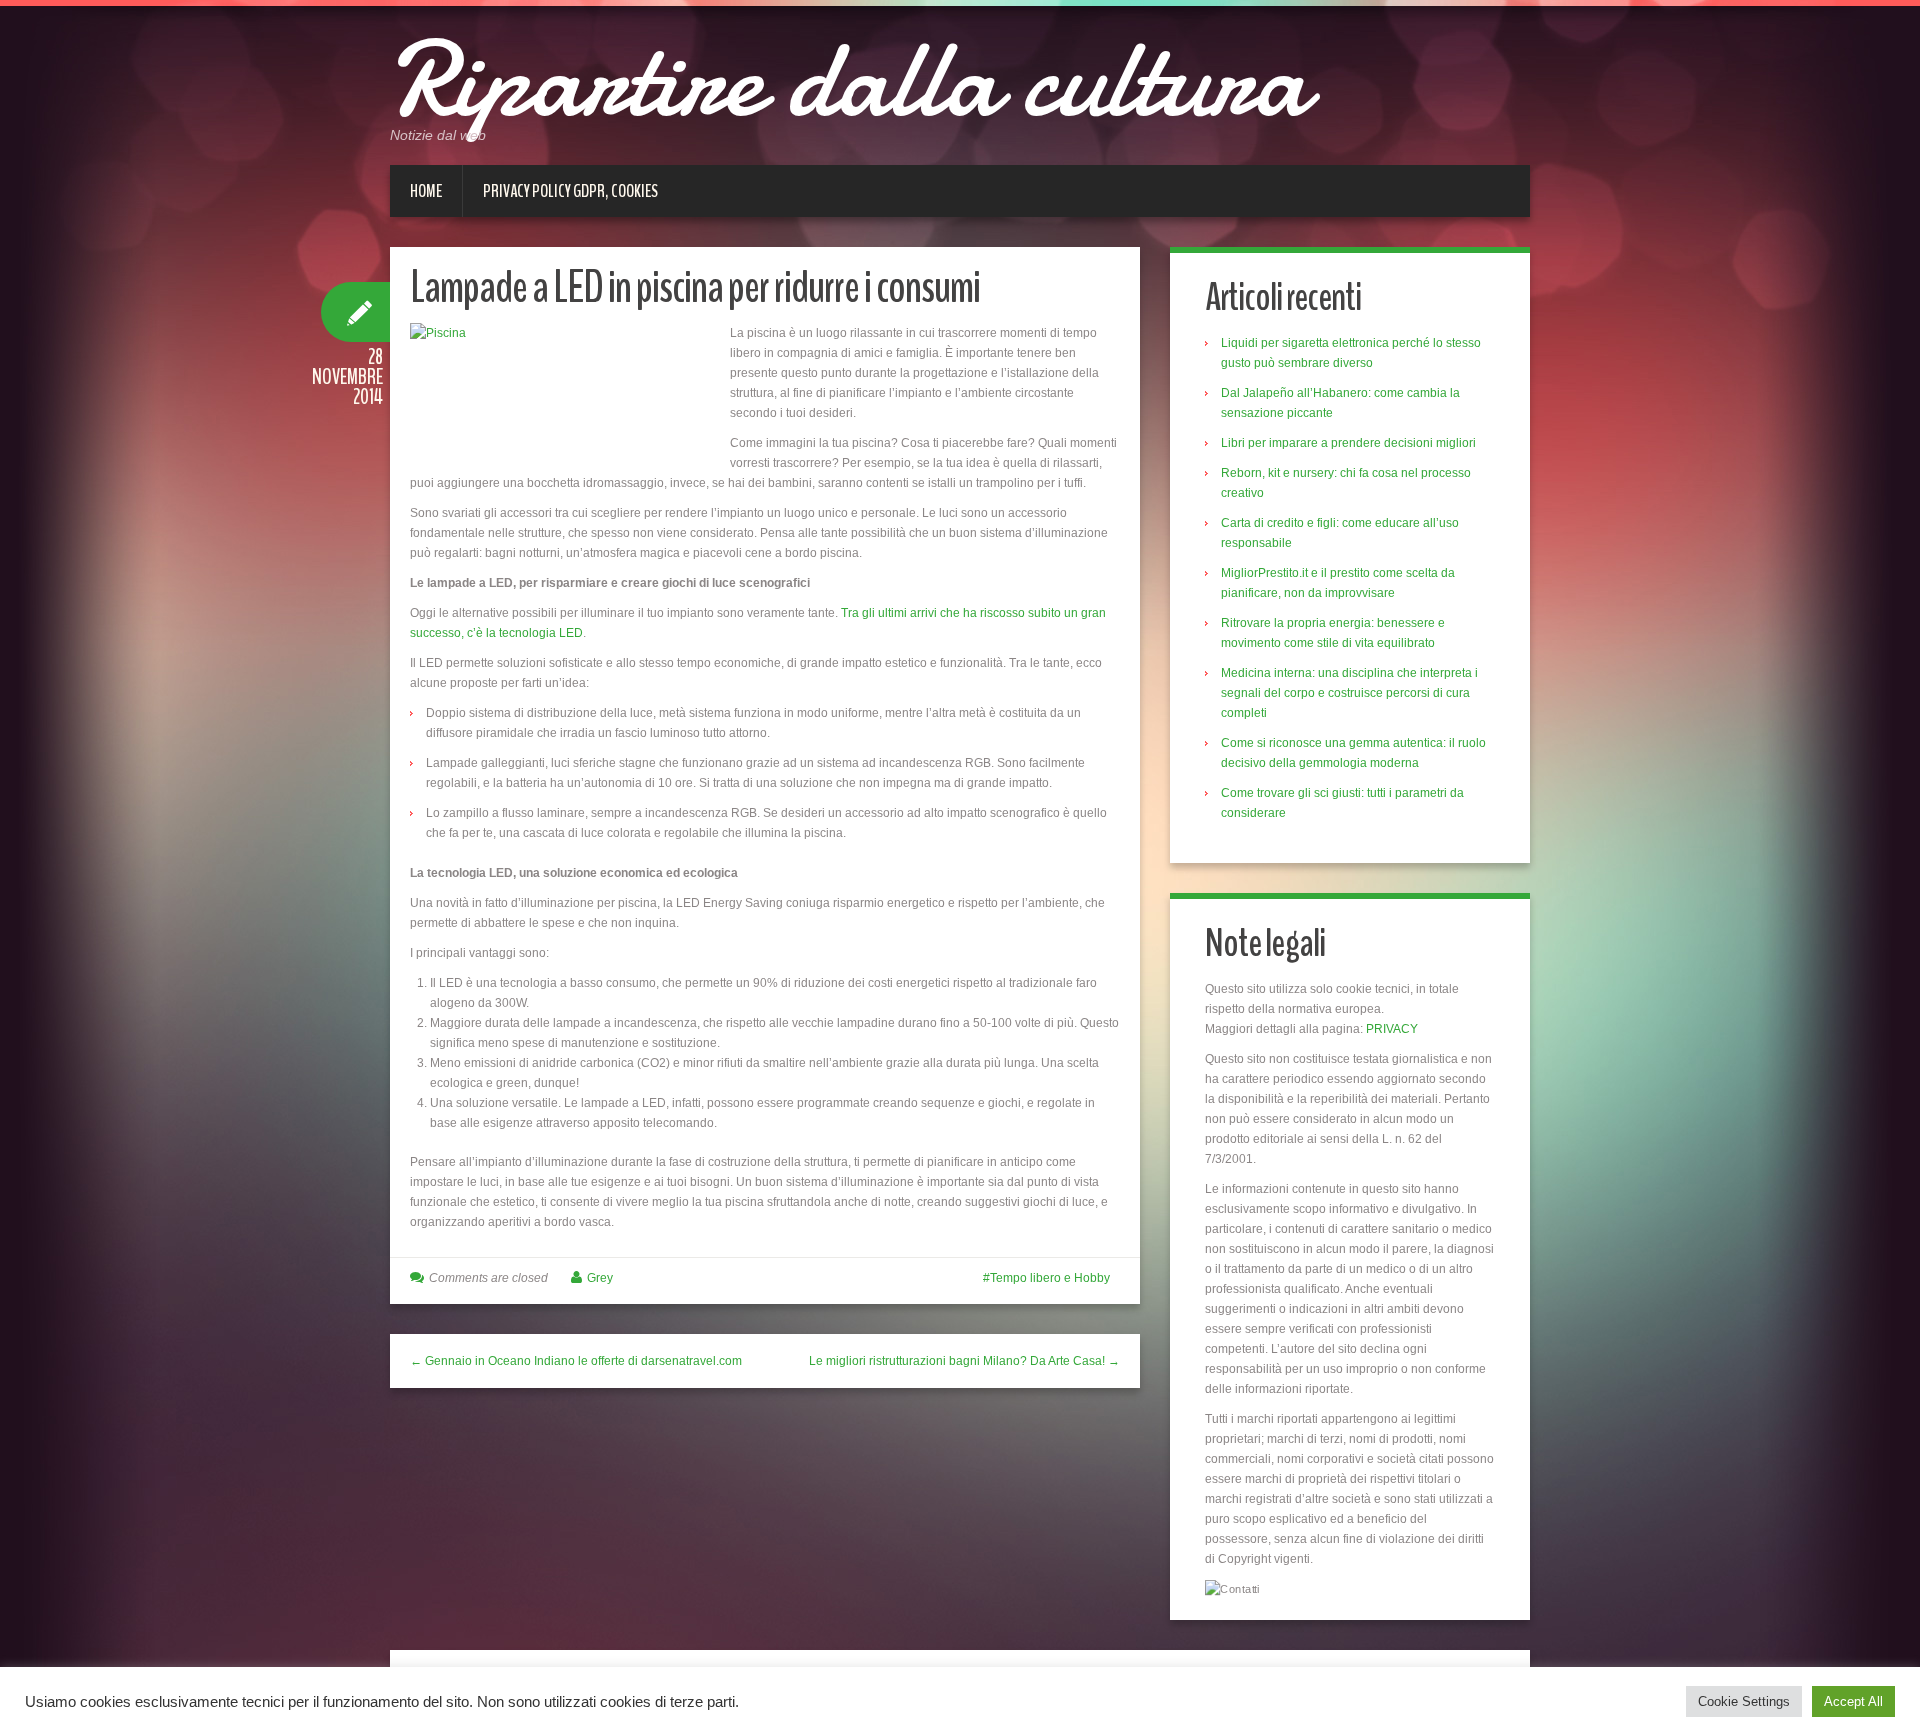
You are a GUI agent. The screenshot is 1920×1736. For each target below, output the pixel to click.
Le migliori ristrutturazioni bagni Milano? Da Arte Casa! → (964, 1361)
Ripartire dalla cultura (848, 80)
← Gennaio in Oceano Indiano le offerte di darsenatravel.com (576, 1361)
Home (426, 191)
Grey (600, 1278)
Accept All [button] (1853, 1701)
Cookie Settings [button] (1744, 1701)
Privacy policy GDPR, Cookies (570, 191)
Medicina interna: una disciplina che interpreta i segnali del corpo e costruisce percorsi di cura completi (1349, 693)
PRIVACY (1392, 1029)
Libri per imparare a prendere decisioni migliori (1348, 443)
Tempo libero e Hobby (1050, 1278)
